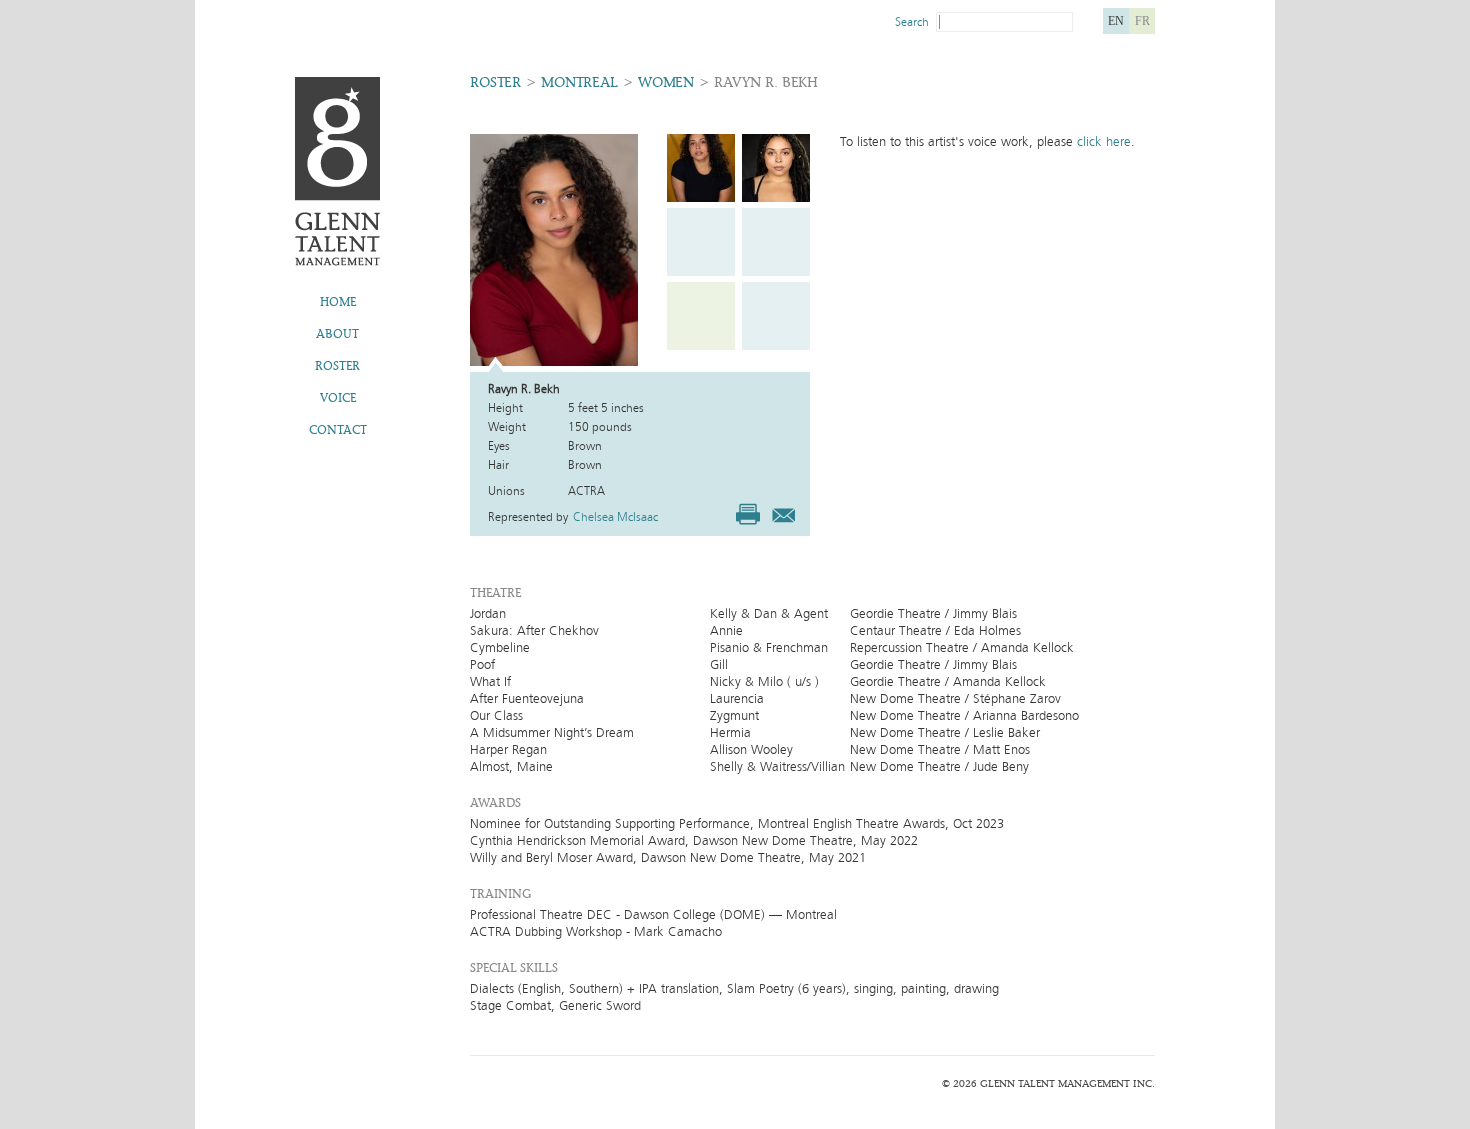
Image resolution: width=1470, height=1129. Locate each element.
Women (666, 82)
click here (1104, 142)
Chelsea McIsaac (615, 517)
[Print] (748, 514)
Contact (338, 430)
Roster (337, 366)
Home (338, 302)
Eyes (499, 446)
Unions (506, 491)
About (337, 334)
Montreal (579, 82)
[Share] (783, 512)
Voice (338, 398)
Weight (507, 427)
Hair (498, 465)
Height (505, 408)
